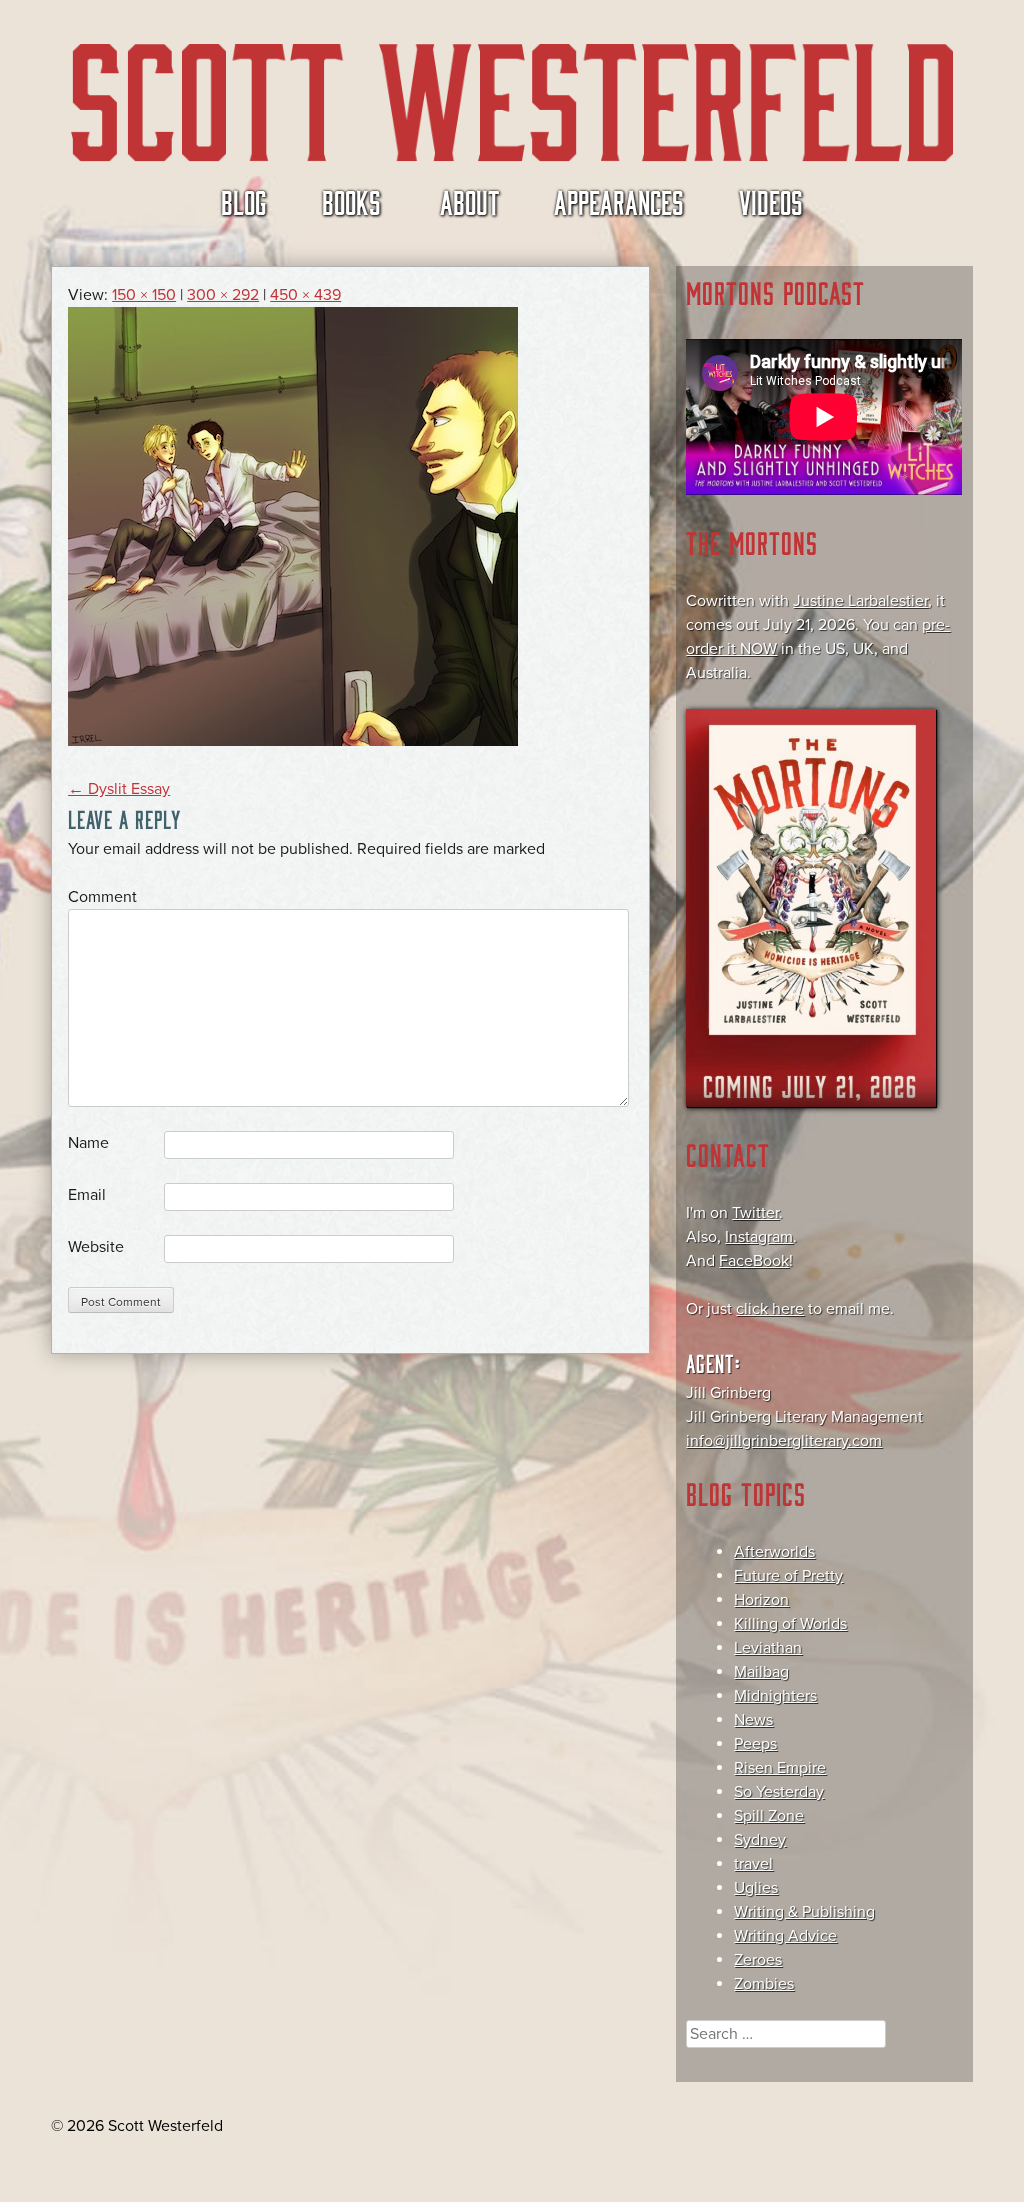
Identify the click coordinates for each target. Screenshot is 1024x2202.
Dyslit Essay (119, 789)
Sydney (760, 1840)
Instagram (759, 1237)
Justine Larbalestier (860, 601)
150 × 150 (144, 295)
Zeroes (758, 1960)
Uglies (756, 1888)
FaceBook (754, 1261)
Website (96, 1247)
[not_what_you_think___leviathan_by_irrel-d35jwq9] (293, 741)
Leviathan (768, 1648)
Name (88, 1143)
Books (351, 201)
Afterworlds (774, 1552)
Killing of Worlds (790, 1624)
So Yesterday (779, 1792)
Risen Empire (780, 1768)
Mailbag (761, 1672)
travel (753, 1864)
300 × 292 (223, 295)
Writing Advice (785, 1936)
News (753, 1720)
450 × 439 (305, 295)
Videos (771, 201)
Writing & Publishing (804, 1912)
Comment (102, 897)
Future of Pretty (788, 1576)
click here (770, 1309)
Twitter (755, 1213)
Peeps (755, 1744)
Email (87, 1195)
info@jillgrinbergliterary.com (784, 1441)
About (469, 201)
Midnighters (775, 1696)
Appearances (619, 201)
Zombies (764, 1984)
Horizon (761, 1600)
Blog (244, 201)
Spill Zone (769, 1816)
